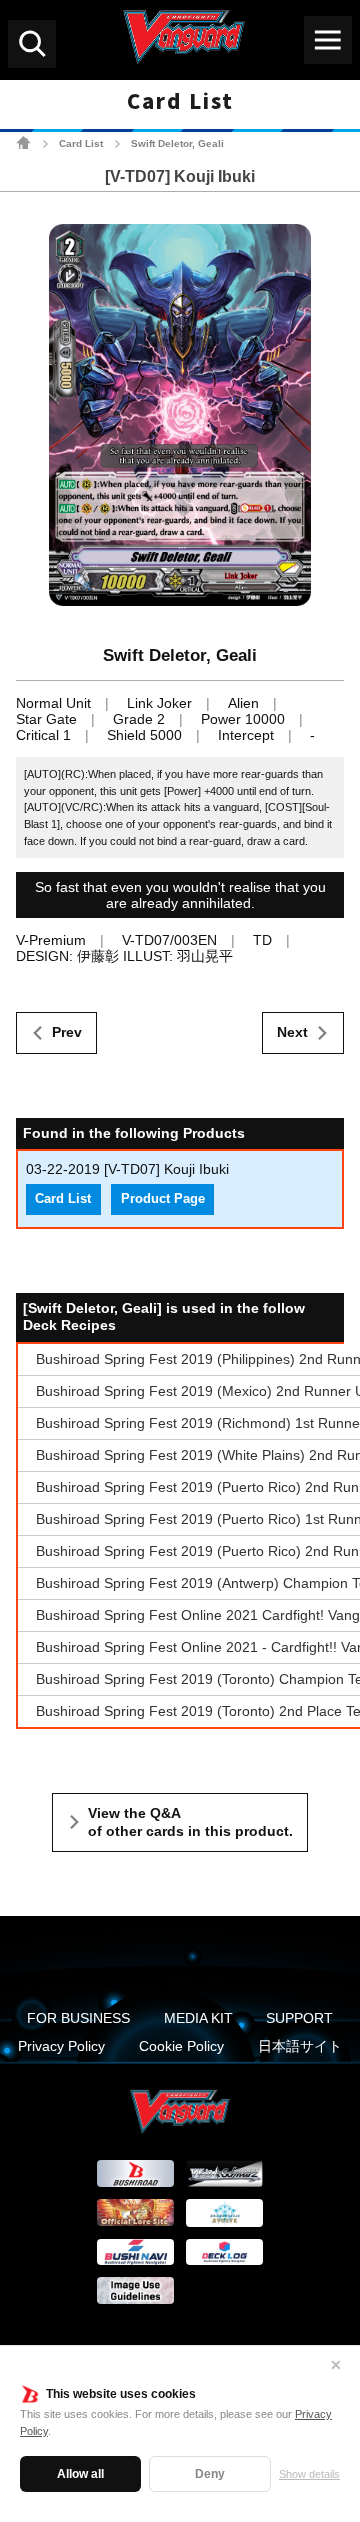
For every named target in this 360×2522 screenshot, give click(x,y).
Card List (81, 143)
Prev (67, 1032)
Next (292, 1032)
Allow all (80, 2474)
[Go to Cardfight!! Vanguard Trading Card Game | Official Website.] (23, 142)
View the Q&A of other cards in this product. (190, 1822)
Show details (309, 2474)
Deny (210, 2474)
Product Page (163, 1199)
